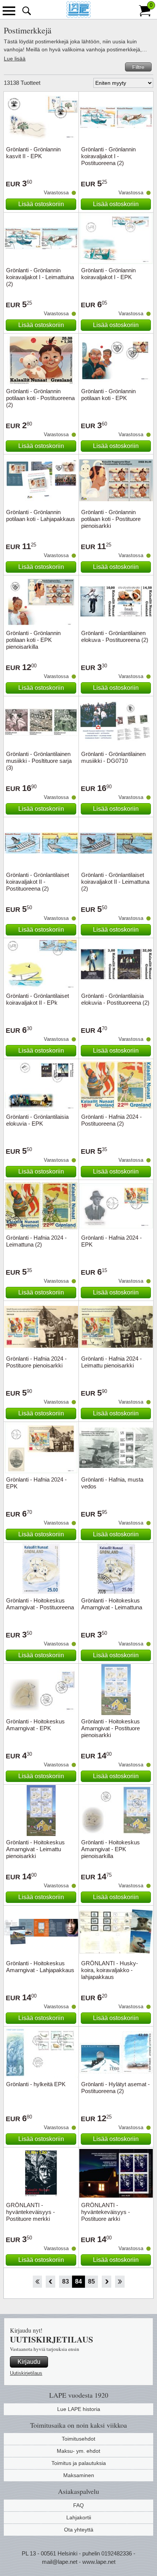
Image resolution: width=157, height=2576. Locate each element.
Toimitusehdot (78, 2439)
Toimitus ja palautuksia (79, 2463)
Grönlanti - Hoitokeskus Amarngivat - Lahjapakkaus (40, 1967)
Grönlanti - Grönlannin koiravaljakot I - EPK (108, 274)
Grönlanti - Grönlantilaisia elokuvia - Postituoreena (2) (115, 999)
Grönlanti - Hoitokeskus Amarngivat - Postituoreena (40, 1604)
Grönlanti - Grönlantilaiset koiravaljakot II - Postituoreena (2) (38, 882)
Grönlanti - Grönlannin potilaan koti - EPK (108, 395)
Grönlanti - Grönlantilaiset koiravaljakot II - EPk (38, 999)
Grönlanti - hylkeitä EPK (36, 2084)
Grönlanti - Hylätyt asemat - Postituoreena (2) (115, 2088)
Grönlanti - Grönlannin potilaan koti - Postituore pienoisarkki (111, 519)
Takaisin (50, 2282)
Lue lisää (15, 59)
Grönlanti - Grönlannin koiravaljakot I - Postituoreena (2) (108, 156)
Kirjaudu (29, 2362)
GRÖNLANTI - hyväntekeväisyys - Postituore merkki (30, 2212)
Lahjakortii (79, 2517)
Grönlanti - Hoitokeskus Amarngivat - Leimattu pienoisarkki (35, 1849)
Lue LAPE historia (79, 2409)
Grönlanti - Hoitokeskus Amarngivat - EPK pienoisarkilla (111, 1849)
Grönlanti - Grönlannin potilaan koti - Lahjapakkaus (41, 515)
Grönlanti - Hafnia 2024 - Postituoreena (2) (111, 1120)
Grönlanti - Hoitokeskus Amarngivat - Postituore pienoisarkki (111, 1728)
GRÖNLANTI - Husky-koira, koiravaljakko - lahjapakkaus (110, 1970)
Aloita (37, 2282)
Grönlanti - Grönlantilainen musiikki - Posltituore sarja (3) (39, 761)
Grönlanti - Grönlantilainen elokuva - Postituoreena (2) (115, 636)
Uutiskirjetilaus (26, 2373)
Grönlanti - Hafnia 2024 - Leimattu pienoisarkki (111, 1362)
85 (91, 2281)
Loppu (120, 2282)
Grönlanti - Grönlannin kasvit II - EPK (33, 153)
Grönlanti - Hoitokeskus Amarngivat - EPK (35, 1725)
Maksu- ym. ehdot (78, 2451)
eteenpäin (107, 2282)
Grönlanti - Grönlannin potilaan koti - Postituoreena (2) (40, 398)
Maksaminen (79, 2475)
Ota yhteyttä (79, 2530)
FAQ (78, 2505)
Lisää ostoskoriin (41, 204)
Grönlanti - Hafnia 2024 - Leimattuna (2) (36, 1241)
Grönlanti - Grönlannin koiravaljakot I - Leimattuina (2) (40, 277)
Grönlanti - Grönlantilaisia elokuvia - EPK (37, 1120)
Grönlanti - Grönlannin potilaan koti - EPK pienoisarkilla (33, 640)
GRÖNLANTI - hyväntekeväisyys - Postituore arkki (106, 2212)
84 (78, 2281)
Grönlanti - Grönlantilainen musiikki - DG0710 (113, 757)
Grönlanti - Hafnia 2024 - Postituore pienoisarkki (36, 1362)
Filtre (138, 67)
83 (66, 2281)
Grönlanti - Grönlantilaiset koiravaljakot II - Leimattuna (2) (115, 882)
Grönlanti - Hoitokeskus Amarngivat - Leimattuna (112, 1604)
